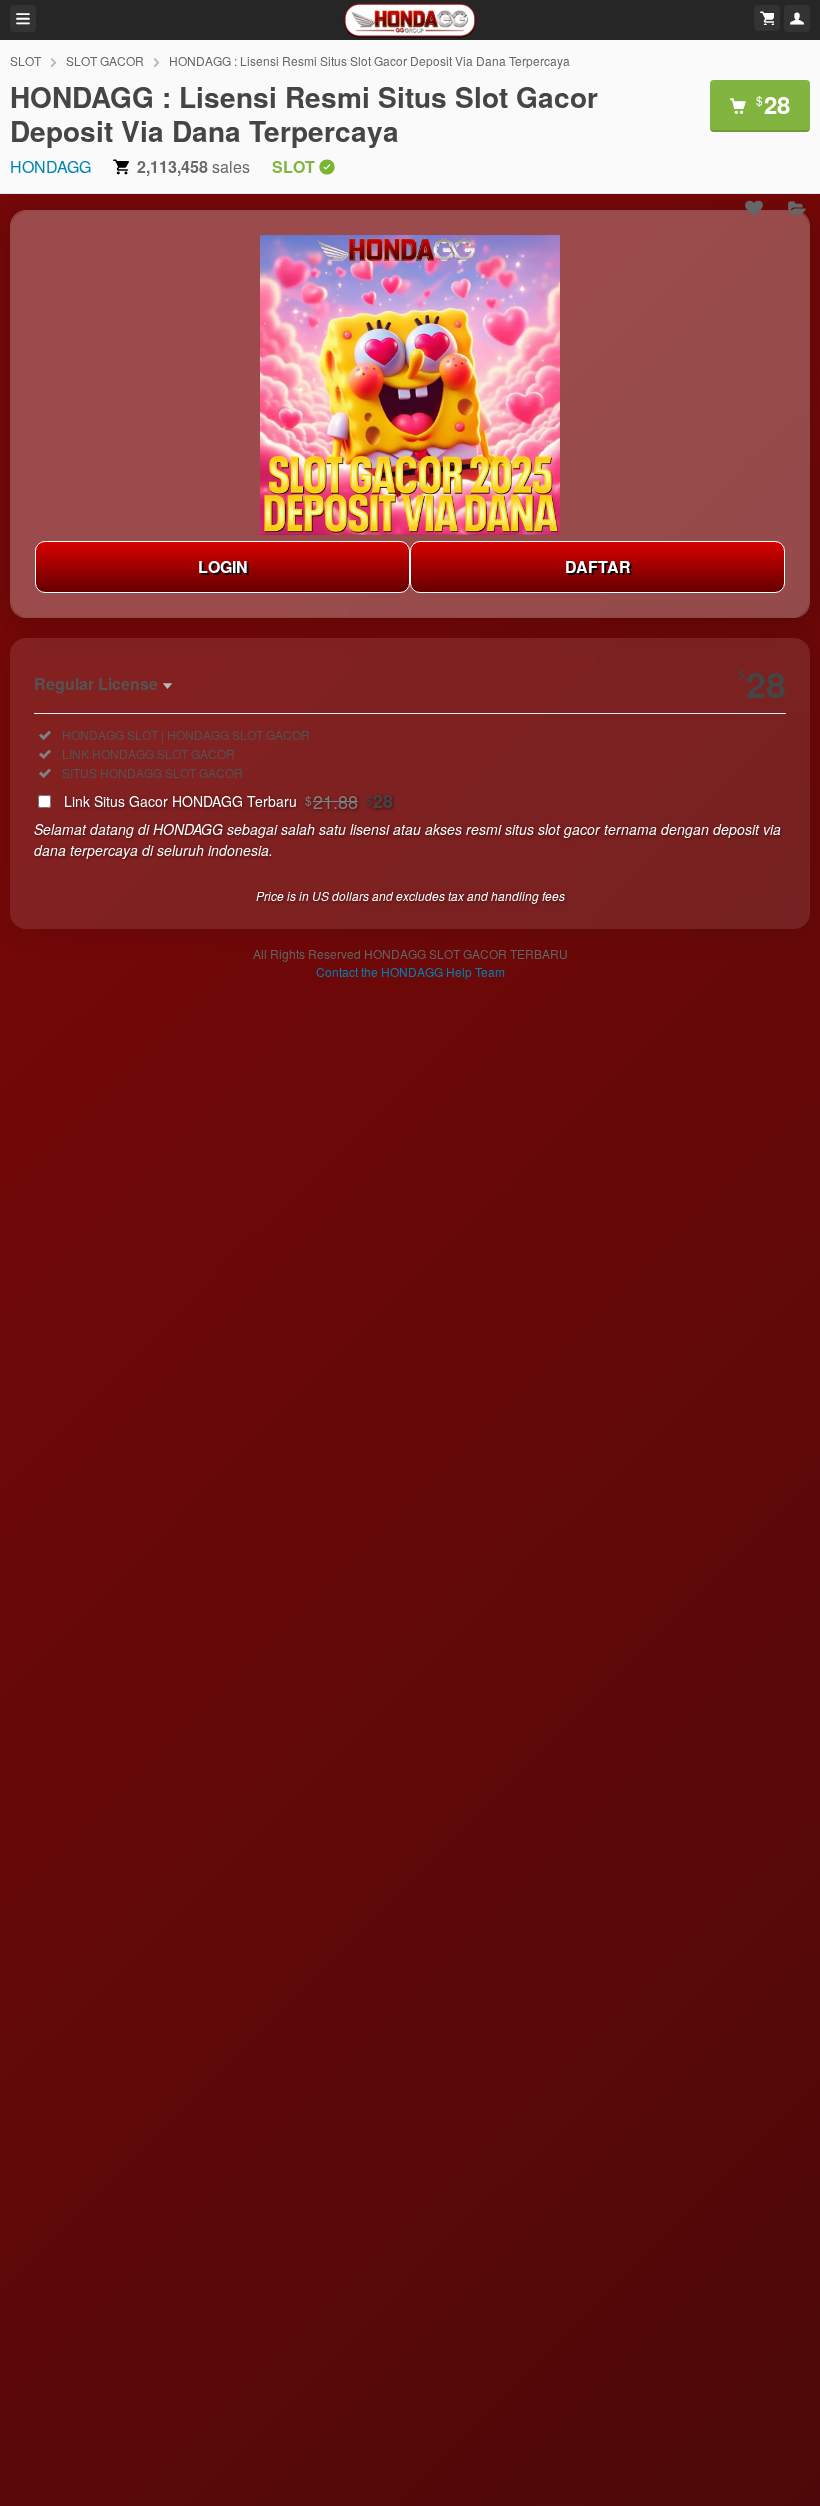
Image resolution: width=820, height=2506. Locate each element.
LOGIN (223, 566)
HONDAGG (50, 166)
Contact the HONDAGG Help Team (410, 971)
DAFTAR (598, 566)
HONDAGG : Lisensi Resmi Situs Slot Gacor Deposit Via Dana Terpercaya (369, 60)
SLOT (25, 60)
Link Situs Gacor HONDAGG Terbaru (228, 801)
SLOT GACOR (105, 60)
